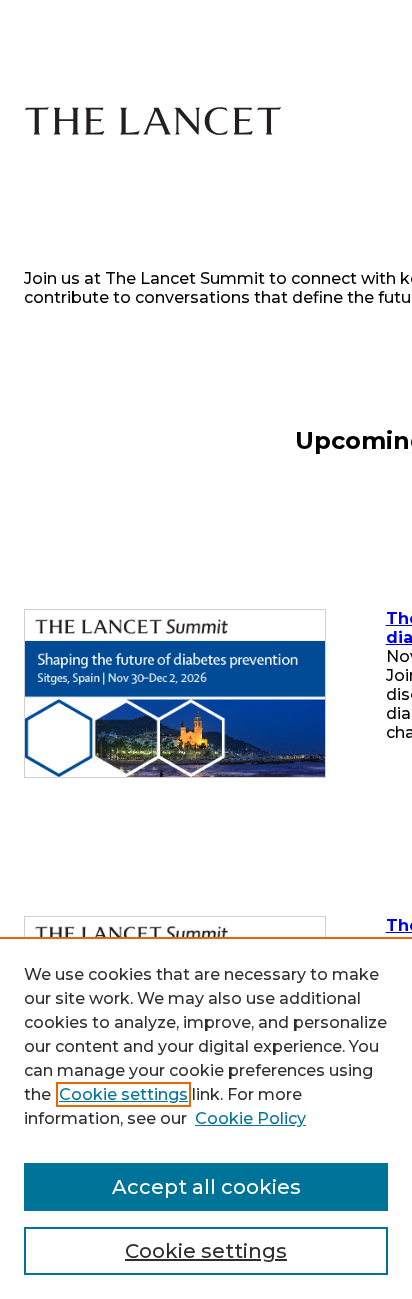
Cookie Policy (250, 1118)
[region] (206, 1118)
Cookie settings (123, 1094)
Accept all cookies (206, 1187)
